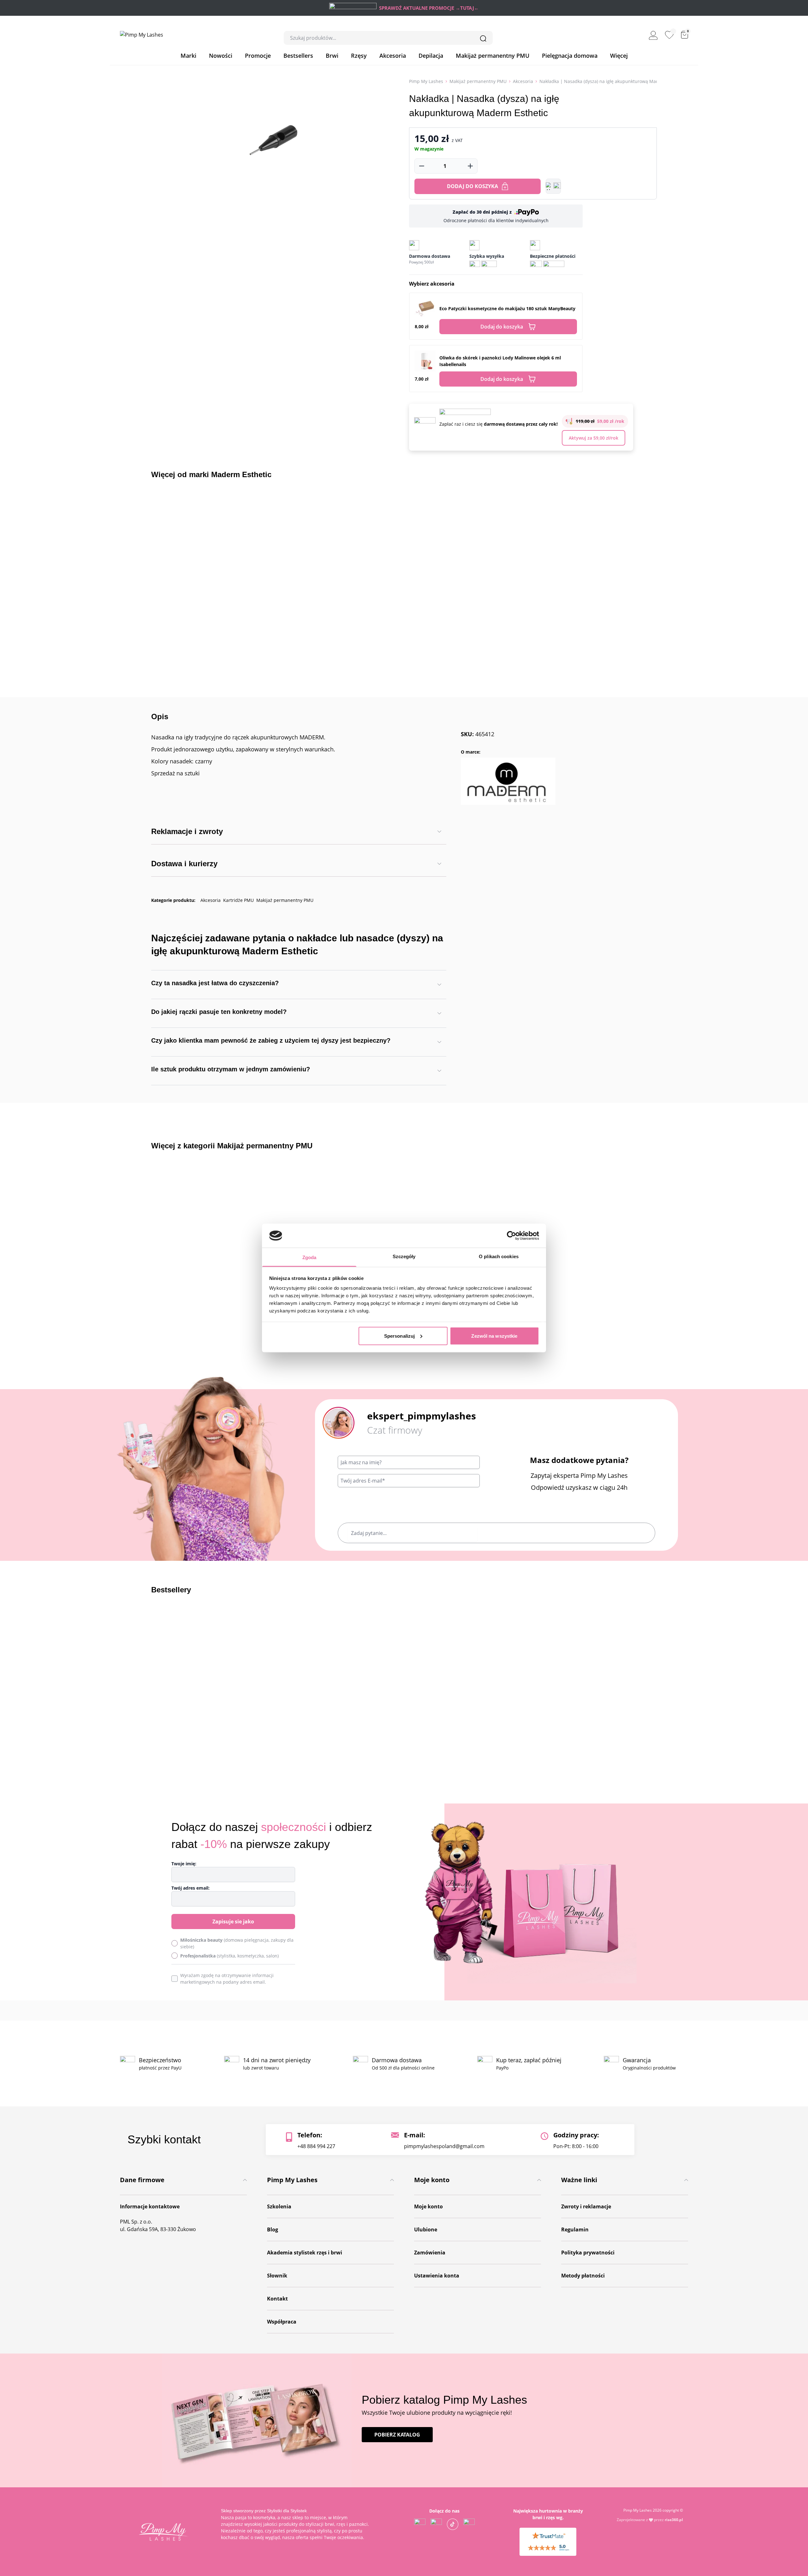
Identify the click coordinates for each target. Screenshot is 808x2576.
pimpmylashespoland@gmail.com (444, 2146)
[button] (553, 186)
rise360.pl (674, 2520)
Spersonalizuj (399, 1336)
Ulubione (426, 2230)
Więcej (619, 56)
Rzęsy (359, 56)
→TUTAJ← (467, 8)
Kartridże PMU (238, 900)
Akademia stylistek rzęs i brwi (305, 2253)
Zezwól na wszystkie (494, 1336)
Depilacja (431, 56)
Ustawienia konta (437, 2276)
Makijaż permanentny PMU (493, 56)
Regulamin (575, 2230)
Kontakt (277, 2299)
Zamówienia (430, 2253)
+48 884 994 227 (316, 2146)
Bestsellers (298, 56)
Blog (273, 2230)
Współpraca (282, 2322)
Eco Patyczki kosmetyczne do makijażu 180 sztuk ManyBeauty (507, 308)
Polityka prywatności (588, 2253)
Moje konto (428, 2206)
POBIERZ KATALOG (397, 2435)
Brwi (332, 56)
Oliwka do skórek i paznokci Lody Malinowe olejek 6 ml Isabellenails (500, 361)
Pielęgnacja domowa (570, 56)
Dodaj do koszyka (472, 186)
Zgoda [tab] (309, 1257)
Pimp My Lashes (426, 81)
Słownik (277, 2276)
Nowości (221, 56)
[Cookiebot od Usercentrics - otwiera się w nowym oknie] (511, 1235)
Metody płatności (583, 2276)
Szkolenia (279, 2206)
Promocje (258, 56)
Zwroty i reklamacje (586, 2206)
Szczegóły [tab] (404, 1256)
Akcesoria (393, 56)
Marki (188, 56)
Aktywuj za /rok (594, 438)
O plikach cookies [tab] (499, 1256)
